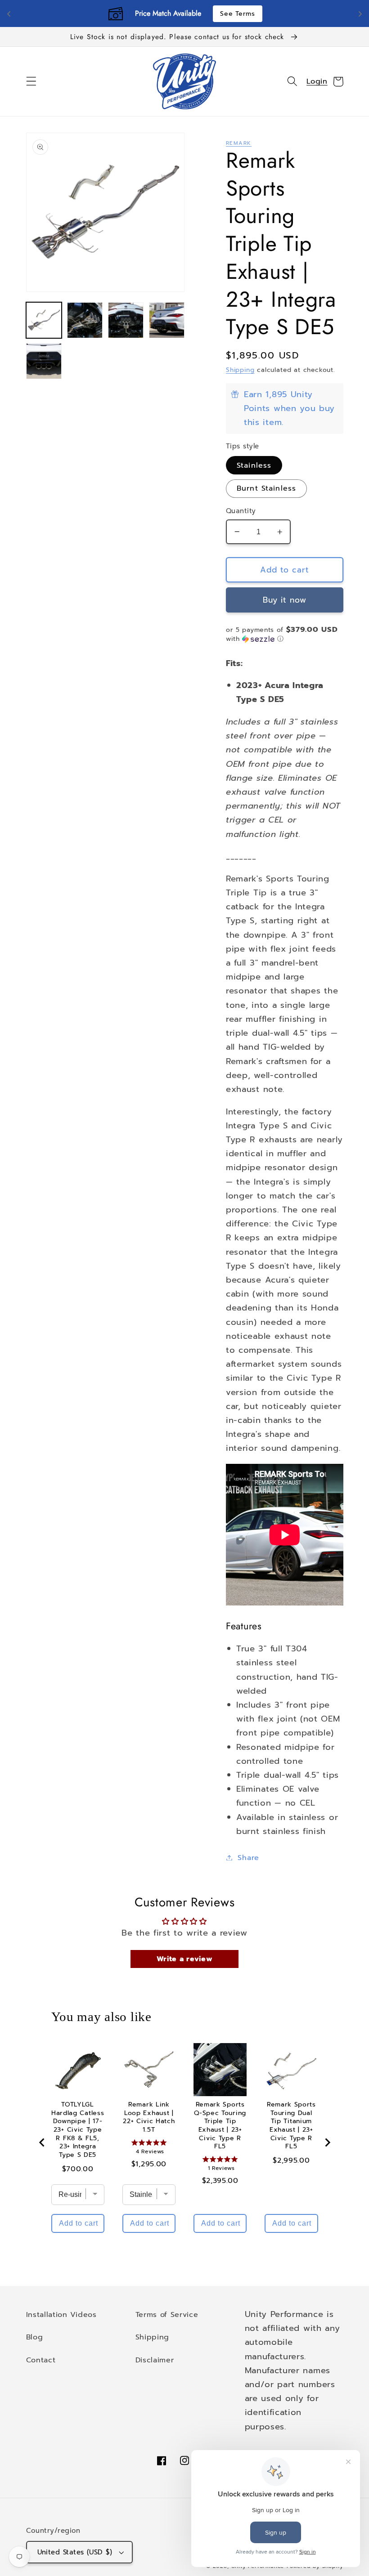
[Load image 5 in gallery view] (167, 320)
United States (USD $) (75, 2552)
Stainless (254, 465)
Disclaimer (155, 2360)
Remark (239, 143)
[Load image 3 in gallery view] (85, 320)
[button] (31, 82)
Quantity (241, 511)
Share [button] (248, 1858)
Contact (41, 2360)
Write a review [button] (185, 1959)
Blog (35, 2337)
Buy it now (285, 600)
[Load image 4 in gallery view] (126, 320)
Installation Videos (61, 2314)
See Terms (237, 14)
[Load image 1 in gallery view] (44, 320)
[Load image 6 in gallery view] (44, 361)
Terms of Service (167, 2314)
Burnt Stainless (266, 488)
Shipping (240, 370)
